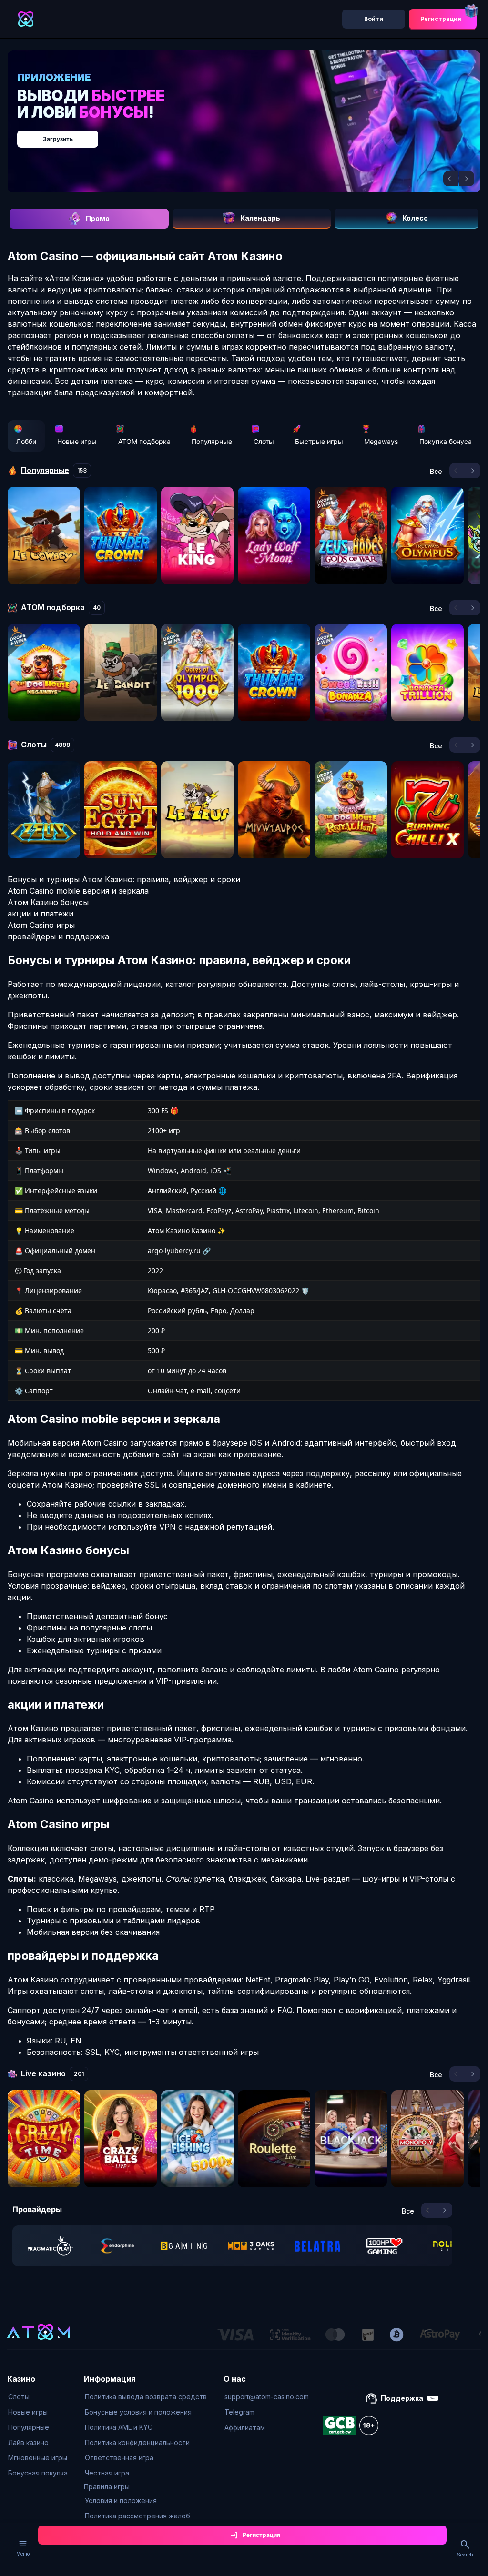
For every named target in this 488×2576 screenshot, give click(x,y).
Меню (23, 2554)
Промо (98, 218)
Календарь (260, 218)
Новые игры (77, 441)
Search (465, 2555)
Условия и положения (121, 2501)
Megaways (381, 441)
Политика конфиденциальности (137, 2442)
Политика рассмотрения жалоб (137, 2516)
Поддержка (402, 2398)
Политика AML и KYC (119, 2427)
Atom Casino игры (41, 925)
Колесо (415, 218)
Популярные (212, 441)
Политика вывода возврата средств (146, 2397)
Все (436, 472)
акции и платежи (41, 914)
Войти (374, 19)
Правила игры (107, 2487)
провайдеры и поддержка (58, 936)
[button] (451, 179)
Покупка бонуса (446, 441)
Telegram (239, 2412)
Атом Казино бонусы (48, 902)
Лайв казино (28, 2442)
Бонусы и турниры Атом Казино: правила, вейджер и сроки (124, 879)
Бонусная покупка (38, 2473)
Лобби (26, 441)
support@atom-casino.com (267, 2397)
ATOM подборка (144, 441)
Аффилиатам (245, 2428)
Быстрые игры (319, 441)
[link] (51, 2246)
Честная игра (107, 2473)
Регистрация (441, 19)
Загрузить (58, 139)
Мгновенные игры (38, 2458)
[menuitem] (38, 2397)
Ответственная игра (119, 2458)
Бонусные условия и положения (138, 2412)
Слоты (264, 441)
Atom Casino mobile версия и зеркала (78, 891)
